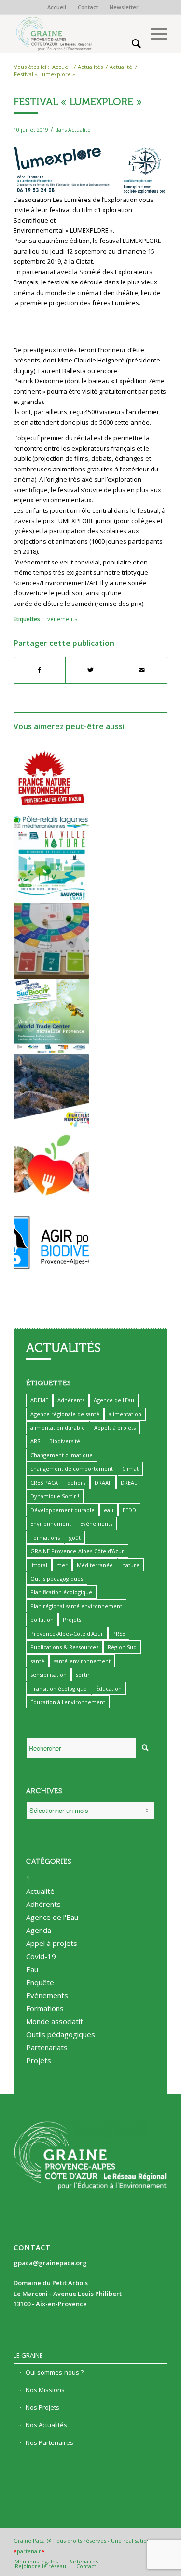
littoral (39, 1565)
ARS (35, 1441)
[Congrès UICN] (51, 778)
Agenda (39, 1930)
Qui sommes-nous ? (55, 2372)
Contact (88, 7)
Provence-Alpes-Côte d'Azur (67, 1633)
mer (62, 1565)
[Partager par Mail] (142, 670)
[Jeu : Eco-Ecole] (51, 941)
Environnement (51, 1523)
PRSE (119, 1633)
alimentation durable (58, 1428)
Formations (45, 1537)
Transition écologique (59, 1688)
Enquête (40, 1982)
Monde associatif (54, 2021)
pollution (42, 1619)
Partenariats (47, 2047)
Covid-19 (41, 1956)
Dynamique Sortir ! (55, 1496)
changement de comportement (72, 1469)
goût (75, 1537)
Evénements (47, 1995)
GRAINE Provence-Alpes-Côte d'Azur (77, 1551)
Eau (32, 1969)
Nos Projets (42, 2407)
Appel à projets (52, 1943)
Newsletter (124, 7)
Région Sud (122, 1647)
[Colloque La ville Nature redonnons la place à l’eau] (51, 865)
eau (109, 1510)
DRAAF (103, 1483)
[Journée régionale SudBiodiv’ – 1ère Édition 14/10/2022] (51, 1016)
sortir (83, 1674)
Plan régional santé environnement (76, 1606)
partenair (29, 2551)
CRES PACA (44, 1483)
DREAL (129, 1483)
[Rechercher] (132, 43)
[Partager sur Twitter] (91, 670)
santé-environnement (82, 1661)
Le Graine (28, 2355)
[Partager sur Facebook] (40, 670)
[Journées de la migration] (51, 1242)
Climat (130, 1469)
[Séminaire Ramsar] (51, 822)
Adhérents (71, 1400)
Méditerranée (95, 1565)
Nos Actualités (46, 2425)
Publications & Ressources (64, 1647)
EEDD (129, 1510)
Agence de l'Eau (114, 1400)
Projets (72, 1619)
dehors (76, 1483)
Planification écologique (61, 1592)
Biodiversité (65, 1441)
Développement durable (63, 1510)
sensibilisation (49, 1674)
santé (37, 1661)
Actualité (79, 130)
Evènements (61, 619)
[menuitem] (57, 7)
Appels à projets (115, 1428)
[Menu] (154, 34)
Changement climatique (62, 1455)
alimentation (125, 1414)
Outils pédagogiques (57, 1578)
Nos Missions (45, 2390)
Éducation (109, 1688)
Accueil (57, 7)
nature (131, 1565)
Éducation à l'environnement (68, 1702)
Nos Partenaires (49, 2442)
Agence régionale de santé (65, 1414)
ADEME (39, 1400)
